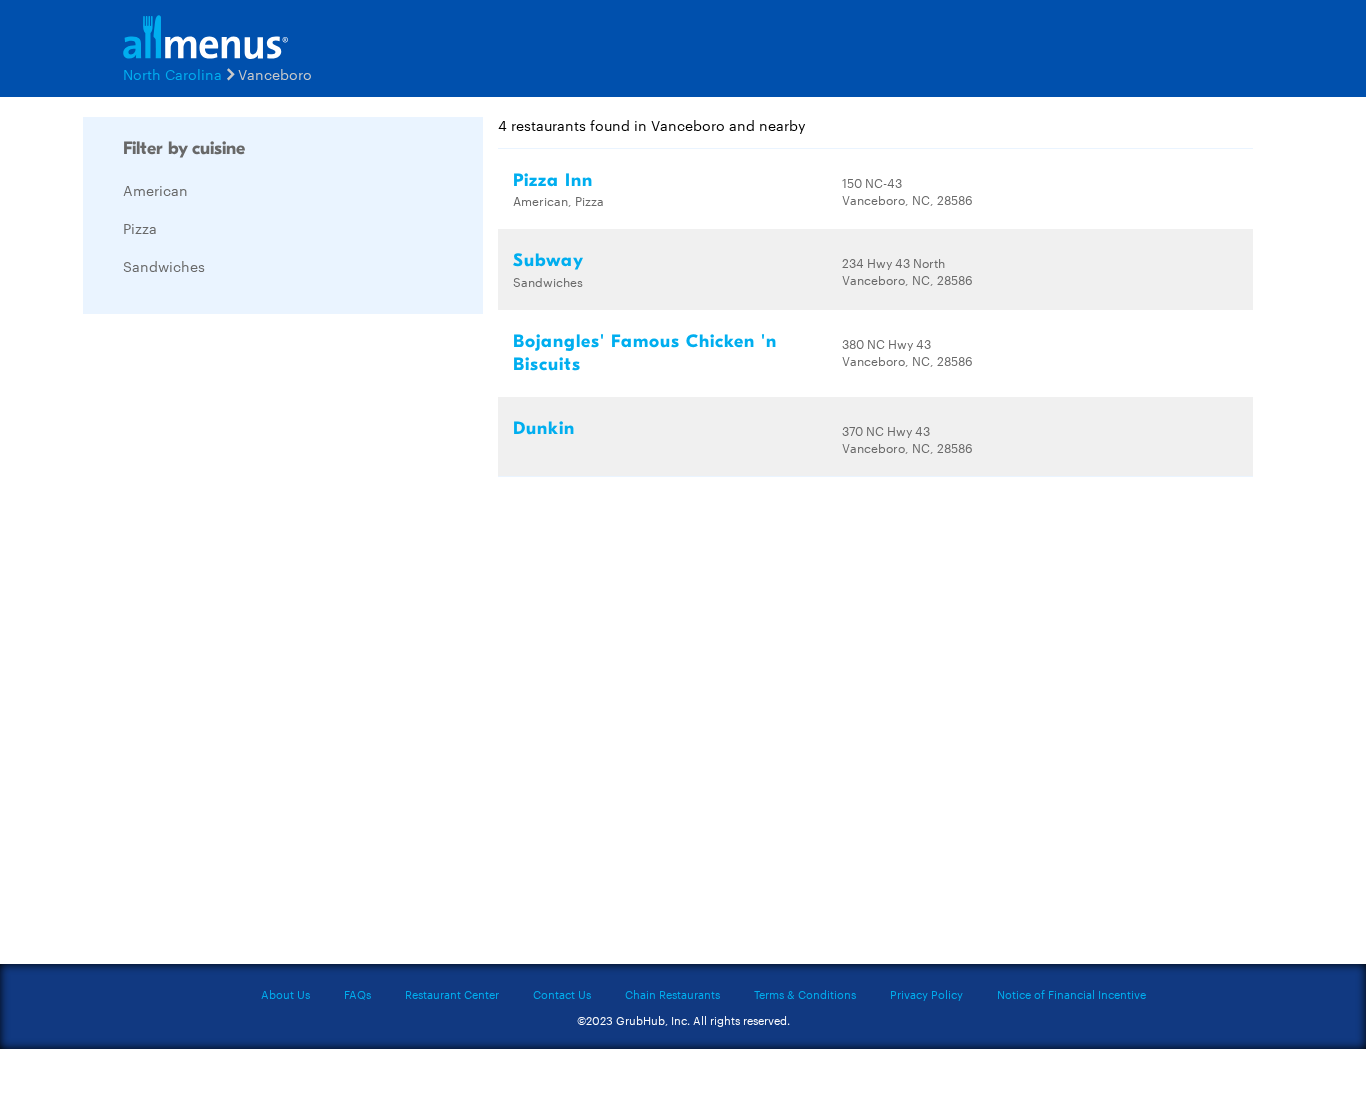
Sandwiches (164, 266)
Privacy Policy (926, 994)
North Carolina (172, 74)
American (155, 190)
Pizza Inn (553, 180)
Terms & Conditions (805, 994)
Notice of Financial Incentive (1071, 994)
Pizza (140, 228)
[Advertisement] (233, 629)
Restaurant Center (452, 994)
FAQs (357, 994)
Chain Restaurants (672, 994)
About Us (285, 994)
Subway (548, 260)
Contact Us (562, 994)
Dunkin (544, 428)
